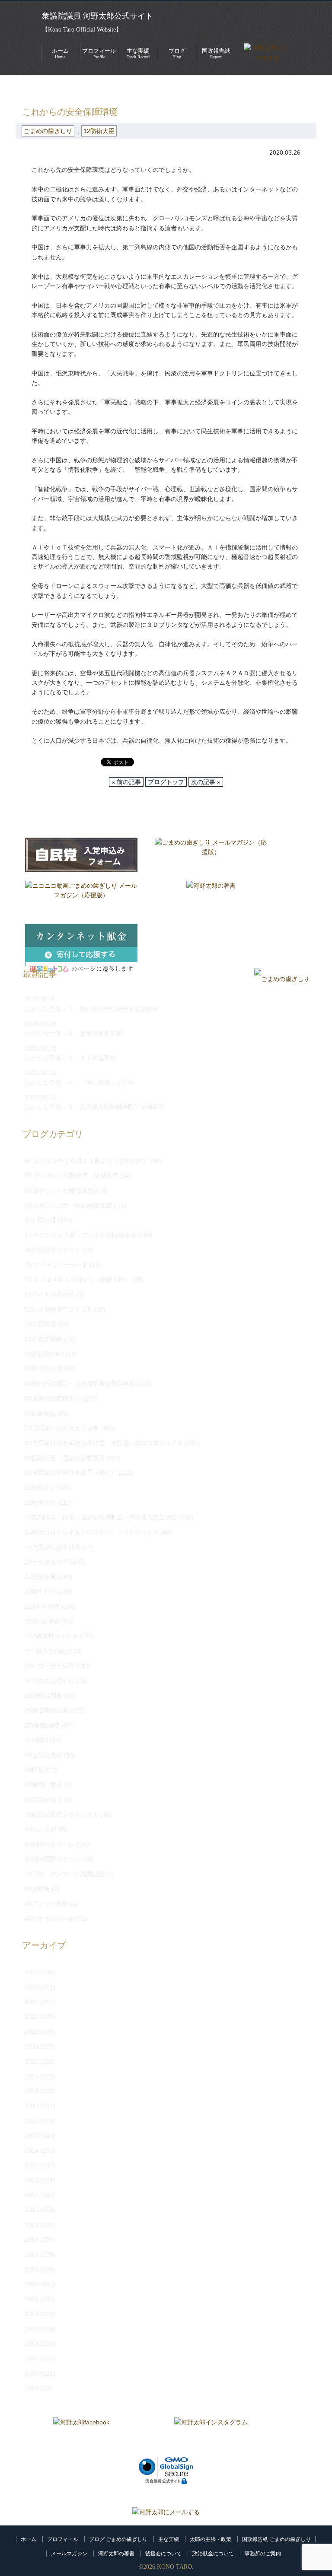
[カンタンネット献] (81, 941)
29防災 (35, 1770)
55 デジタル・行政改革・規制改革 (72, 1175)
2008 (32, 2239)
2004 (32, 2299)
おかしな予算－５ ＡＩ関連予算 (70, 1058)
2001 (32, 2344)
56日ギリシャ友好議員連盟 (62, 1191)
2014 (32, 2150)
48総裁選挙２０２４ (53, 1250)
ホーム (29, 2539)
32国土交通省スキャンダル (62, 1814)
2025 (32, 1987)
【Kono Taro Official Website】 (82, 30)
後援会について (163, 2554)
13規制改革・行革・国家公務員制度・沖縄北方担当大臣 (101, 1517)
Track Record (138, 53)
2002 (32, 2329)
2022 (32, 2032)
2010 (32, 2210)
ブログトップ (166, 782)
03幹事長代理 (44, 1369)
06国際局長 (41, 1413)
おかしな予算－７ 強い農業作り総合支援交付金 (92, 1009)
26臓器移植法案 (47, 1710)
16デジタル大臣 (47, 1562)
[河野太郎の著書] (211, 898)
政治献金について (213, 2554)
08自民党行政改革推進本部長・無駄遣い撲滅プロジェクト (104, 1443)
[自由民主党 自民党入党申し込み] (81, 855)
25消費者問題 (44, 1696)
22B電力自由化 (46, 1651)
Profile (99, 53)
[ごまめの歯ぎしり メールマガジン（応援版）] (211, 855)
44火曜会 (38, 1889)
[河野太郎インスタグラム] (211, 2435)
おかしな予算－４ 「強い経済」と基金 (80, 1083)
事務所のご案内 (263, 2554)
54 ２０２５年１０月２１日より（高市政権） (87, 1161)
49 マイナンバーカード (57, 1265)
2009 (32, 2225)
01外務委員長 (44, 1339)
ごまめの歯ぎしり (70, 88)
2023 (32, 2017)
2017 (32, 2106)
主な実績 (169, 2539)
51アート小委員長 (50, 1294)
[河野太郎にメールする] (166, 2512)
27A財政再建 (43, 1725)
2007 (32, 2255)
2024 (32, 2002)
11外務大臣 (40, 1487)
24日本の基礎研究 (50, 1681)
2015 (32, 2135)
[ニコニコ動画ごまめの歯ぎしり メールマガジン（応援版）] (81, 898)
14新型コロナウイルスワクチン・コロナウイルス (92, 1532)
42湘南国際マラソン (53, 1859)
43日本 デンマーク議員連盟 (65, 1874)
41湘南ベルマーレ (50, 1844)
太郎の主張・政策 (211, 2539)
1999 (32, 2373)
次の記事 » (206, 782)
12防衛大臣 (99, 131)
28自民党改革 (44, 1755)
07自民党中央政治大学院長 (62, 1428)
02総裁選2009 (45, 1354)
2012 (32, 2180)
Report (216, 53)
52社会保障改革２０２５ (59, 1309)
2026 (32, 1972)
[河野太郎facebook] (81, 2435)
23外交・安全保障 (50, 1666)
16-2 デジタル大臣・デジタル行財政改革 (81, 1235)
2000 (32, 2358)
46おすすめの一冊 (50, 1919)
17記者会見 (41, 1577)
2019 (32, 2076)
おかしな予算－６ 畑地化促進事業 (73, 1033)
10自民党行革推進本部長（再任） (71, 1473)
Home (60, 53)
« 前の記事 (126, 782)
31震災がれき (44, 1800)
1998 (32, 2388)
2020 (32, 2061)
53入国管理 (41, 1324)
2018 (32, 2091)
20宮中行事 (41, 1591)
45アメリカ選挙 (47, 1903)
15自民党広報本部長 (53, 1547)
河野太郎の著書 (116, 2554)
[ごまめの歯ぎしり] (282, 979)
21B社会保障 (43, 1621)
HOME (26, 88)
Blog (177, 53)
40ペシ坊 (38, 1829)
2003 (32, 2314)
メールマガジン (69, 2554)
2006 (32, 2269)
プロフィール (63, 2539)
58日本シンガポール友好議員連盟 (71, 1205)
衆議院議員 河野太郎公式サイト (97, 16)
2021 (32, 2046)
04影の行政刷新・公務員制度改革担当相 (80, 1384)
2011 (32, 2195)
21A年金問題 (43, 1607)
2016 (32, 2121)
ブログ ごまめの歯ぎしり (118, 2539)
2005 (32, 2284)
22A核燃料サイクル (52, 1636)
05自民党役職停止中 (53, 1398)
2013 (32, 2165)
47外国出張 (41, 1220)
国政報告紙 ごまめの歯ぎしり (276, 2539)
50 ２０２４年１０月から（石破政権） (78, 1280)
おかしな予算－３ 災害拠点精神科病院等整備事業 (95, 1107)
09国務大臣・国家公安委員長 (65, 1458)
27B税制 (37, 1740)
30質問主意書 (44, 1785)
